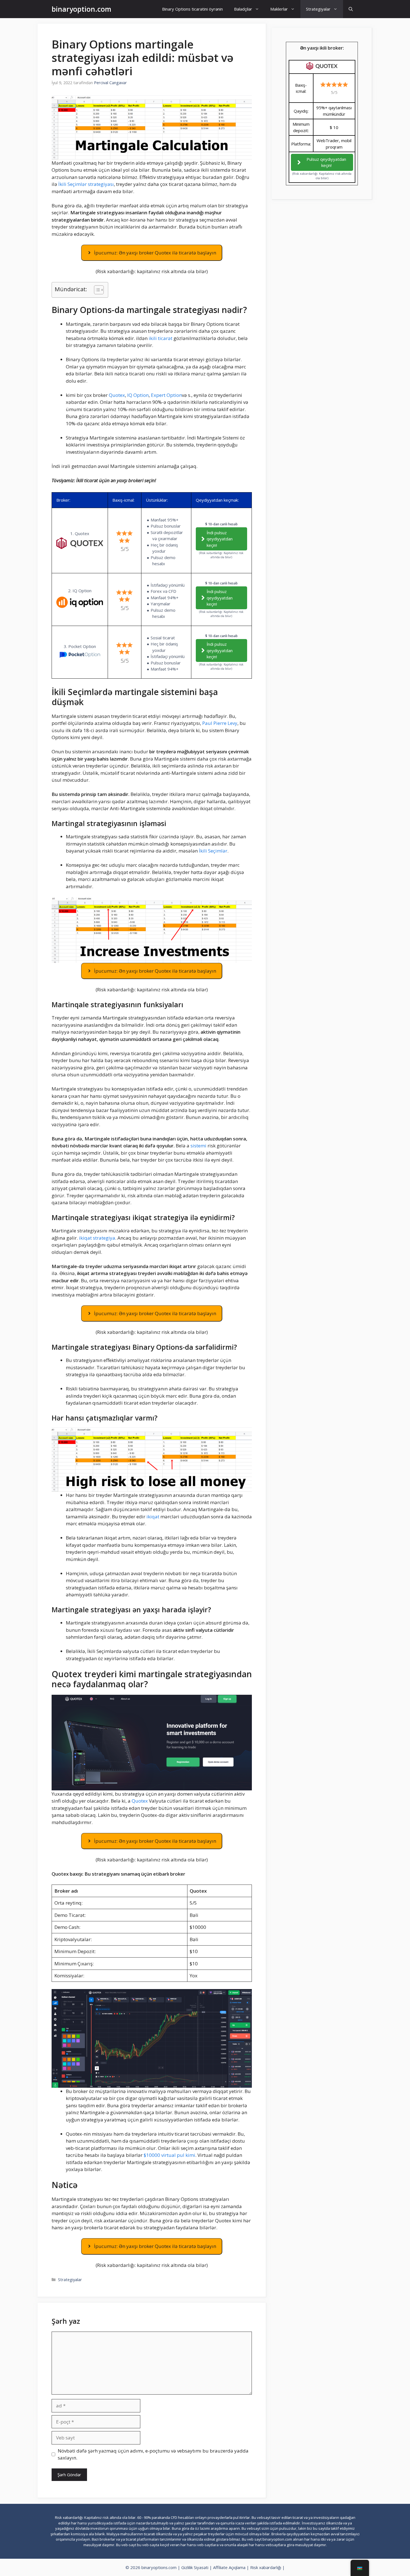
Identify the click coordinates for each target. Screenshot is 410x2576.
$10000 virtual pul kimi (169, 2155)
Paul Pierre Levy (220, 723)
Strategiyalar (318, 9)
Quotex (117, 395)
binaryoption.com (81, 9)
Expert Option (166, 395)
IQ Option (138, 395)
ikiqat (153, 1517)
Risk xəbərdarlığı (266, 2567)
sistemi (198, 1146)
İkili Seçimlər (213, 851)
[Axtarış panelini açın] (351, 9)
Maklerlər (279, 9)
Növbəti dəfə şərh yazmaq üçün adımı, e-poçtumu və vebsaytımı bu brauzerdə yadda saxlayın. (153, 2454)
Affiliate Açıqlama (229, 2567)
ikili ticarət (161, 338)
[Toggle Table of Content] (96, 290)
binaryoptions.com (159, 2567)
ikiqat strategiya (97, 1238)
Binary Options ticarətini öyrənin (192, 9)
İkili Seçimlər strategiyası (86, 184)
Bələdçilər (243, 9)
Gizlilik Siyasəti (195, 2567)
